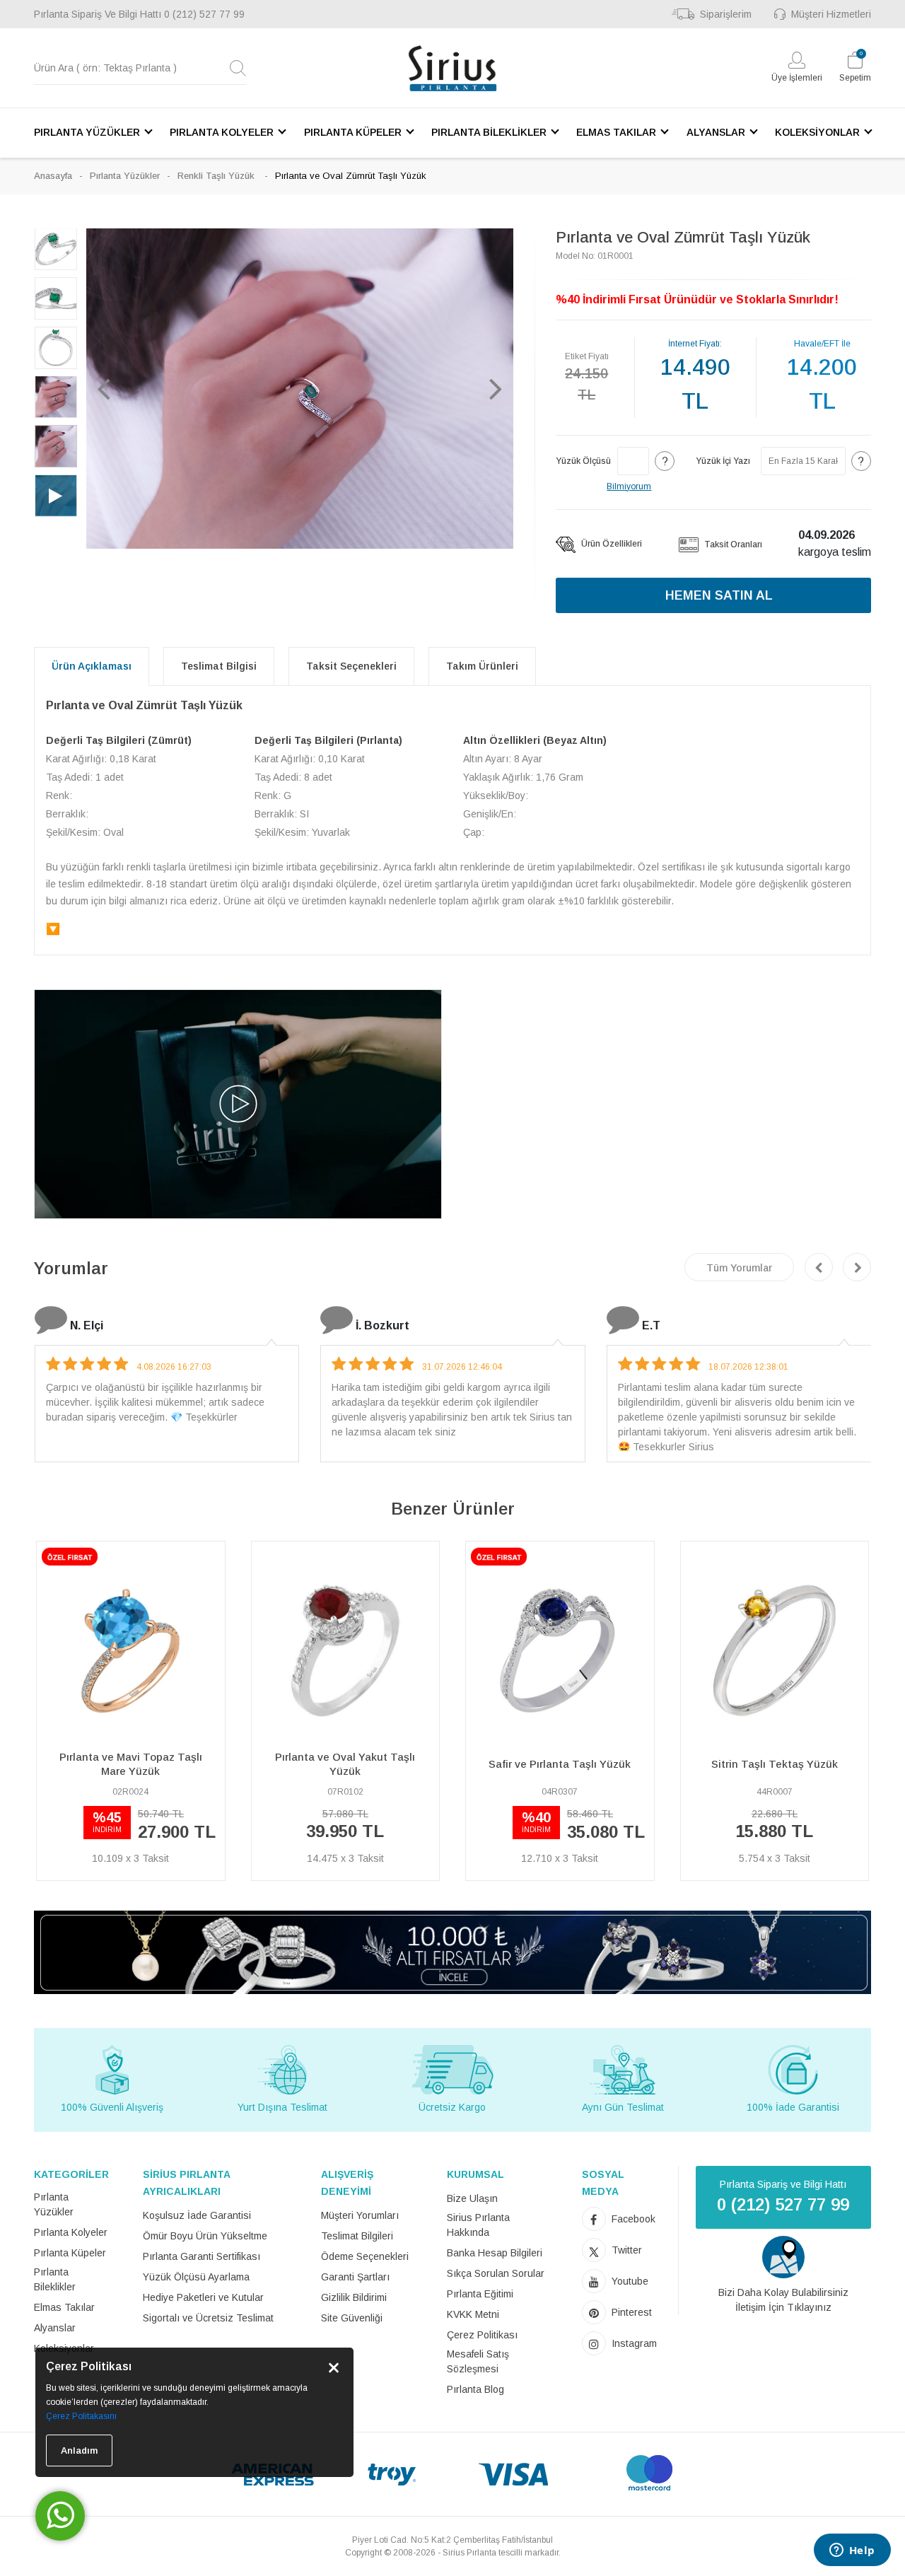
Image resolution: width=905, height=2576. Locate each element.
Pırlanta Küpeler (70, 2253)
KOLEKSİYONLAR (817, 132)
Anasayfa (53, 176)
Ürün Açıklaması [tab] (92, 666)
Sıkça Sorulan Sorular (496, 2273)
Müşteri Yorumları (360, 2215)
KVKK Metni (473, 2314)
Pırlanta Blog (475, 2389)
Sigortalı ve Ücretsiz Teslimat (208, 2318)
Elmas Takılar (64, 2307)
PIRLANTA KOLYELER (222, 132)
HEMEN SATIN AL (719, 595)
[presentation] (819, 1267)
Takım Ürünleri (482, 666)
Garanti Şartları (355, 2277)
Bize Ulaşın (472, 2198)
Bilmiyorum (629, 486)
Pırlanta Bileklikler (55, 2279)
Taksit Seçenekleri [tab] (351, 666)
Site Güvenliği (352, 2318)
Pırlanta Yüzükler (125, 176)
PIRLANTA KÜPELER (353, 132)
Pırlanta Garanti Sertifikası (202, 2256)
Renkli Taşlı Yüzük (217, 176)
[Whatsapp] (60, 2516)
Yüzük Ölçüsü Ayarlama (196, 2277)
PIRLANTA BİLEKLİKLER (489, 132)
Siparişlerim (726, 14)
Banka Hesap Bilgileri (495, 2253)
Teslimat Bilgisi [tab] (219, 666)
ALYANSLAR (716, 132)
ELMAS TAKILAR (616, 132)
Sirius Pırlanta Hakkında (478, 2225)
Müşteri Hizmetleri (831, 14)
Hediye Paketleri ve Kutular (203, 2297)
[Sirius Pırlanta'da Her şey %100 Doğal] (452, 1951)
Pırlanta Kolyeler (71, 2232)
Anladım (79, 2450)
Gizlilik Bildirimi (354, 2297)
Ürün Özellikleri (611, 544)
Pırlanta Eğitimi (480, 2294)
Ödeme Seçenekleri (365, 2256)
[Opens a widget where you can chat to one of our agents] (852, 2551)
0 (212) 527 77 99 (204, 14)
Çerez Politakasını (81, 2416)
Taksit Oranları (732, 544)
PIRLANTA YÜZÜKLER (87, 132)
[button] (104, 388)
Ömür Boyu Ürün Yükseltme (205, 2236)
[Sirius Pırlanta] (452, 68)
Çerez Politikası (482, 2335)
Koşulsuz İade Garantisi (197, 2215)
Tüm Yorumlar (739, 1268)
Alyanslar (55, 2328)
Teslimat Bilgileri (357, 2236)
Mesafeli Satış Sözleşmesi (478, 2361)
